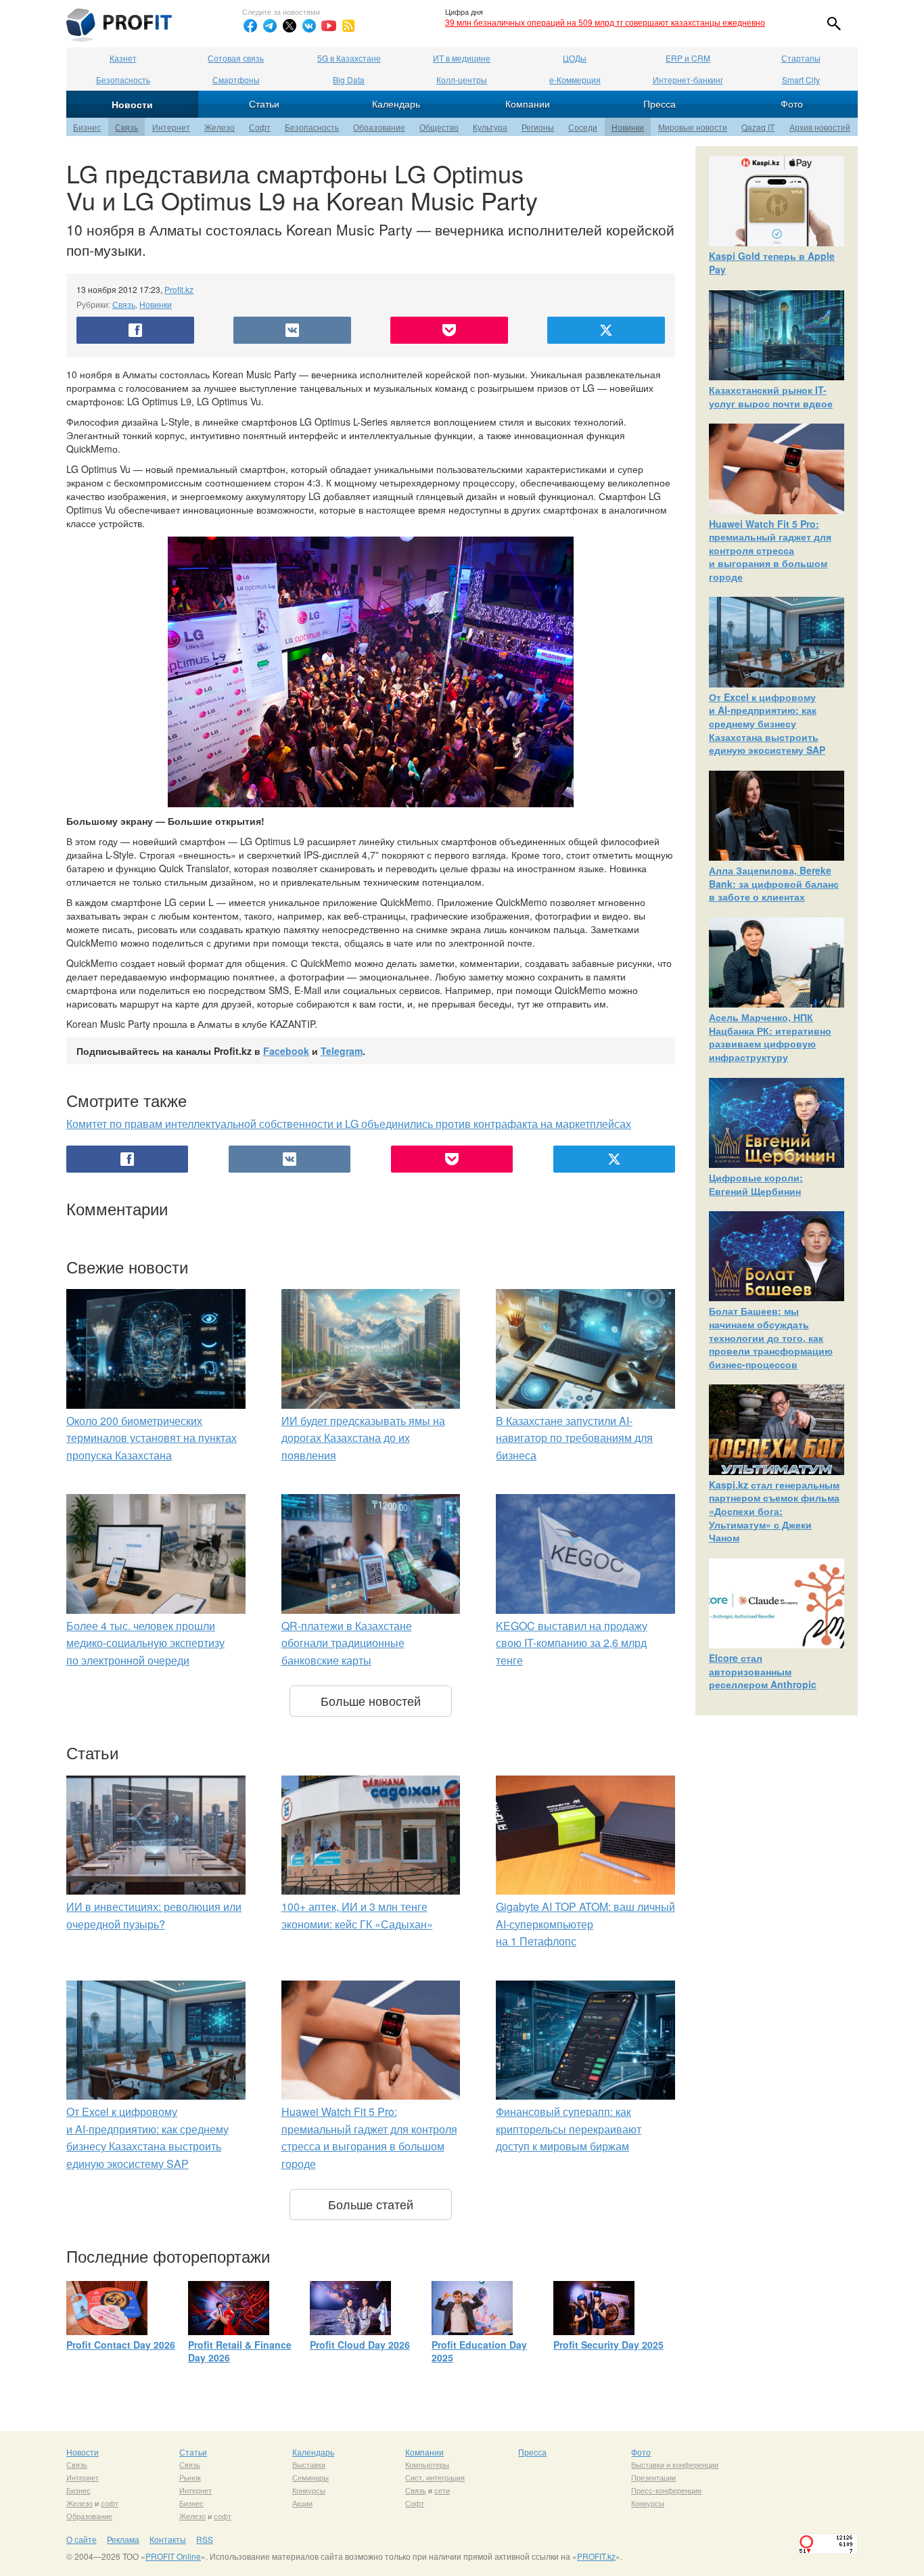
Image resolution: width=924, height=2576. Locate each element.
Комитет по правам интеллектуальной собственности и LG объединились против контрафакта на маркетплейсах (349, 1124)
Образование (379, 127)
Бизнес (87, 127)
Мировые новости (693, 127)
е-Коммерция (575, 80)
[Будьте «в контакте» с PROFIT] (309, 26)
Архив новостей (820, 127)
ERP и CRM (688, 58)
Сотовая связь (236, 58)
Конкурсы (309, 2490)
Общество (439, 127)
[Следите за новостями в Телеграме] (270, 26)
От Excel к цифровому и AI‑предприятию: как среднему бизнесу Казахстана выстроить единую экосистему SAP (767, 723)
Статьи (264, 104)
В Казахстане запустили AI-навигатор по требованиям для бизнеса (574, 1438)
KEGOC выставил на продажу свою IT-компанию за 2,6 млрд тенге (572, 1643)
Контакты (168, 2539)
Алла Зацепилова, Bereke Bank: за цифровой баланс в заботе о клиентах (774, 883)
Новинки (628, 127)
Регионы (538, 127)
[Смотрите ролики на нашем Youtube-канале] (329, 26)
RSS (205, 2539)
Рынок (190, 2477)
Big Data (349, 80)
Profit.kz (179, 289)
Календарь (396, 104)
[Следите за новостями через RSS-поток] (348, 26)
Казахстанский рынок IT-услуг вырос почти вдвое (771, 397)
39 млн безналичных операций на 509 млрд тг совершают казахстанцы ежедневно (605, 22)
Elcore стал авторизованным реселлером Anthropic (763, 1671)
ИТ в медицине (462, 58)
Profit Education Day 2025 (479, 2351)
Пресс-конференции (666, 2490)
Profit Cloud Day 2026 (360, 2345)
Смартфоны (236, 80)
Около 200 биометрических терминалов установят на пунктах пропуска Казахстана (152, 1438)
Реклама (123, 2539)
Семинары (310, 2477)
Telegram (342, 1051)
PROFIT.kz (596, 2556)
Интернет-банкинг (688, 80)
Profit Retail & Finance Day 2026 (240, 2351)
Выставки (309, 2464)
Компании (528, 104)
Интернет (171, 127)
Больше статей (371, 2204)
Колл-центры (462, 80)
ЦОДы (575, 58)
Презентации (653, 2477)
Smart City (801, 80)
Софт (260, 127)
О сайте (82, 2539)
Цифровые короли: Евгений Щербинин (756, 1184)
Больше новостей (371, 1700)
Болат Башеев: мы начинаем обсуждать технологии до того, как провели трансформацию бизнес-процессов (771, 1337)
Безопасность (123, 80)
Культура (490, 127)
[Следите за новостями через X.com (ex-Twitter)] (290, 26)
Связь (126, 127)
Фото (792, 104)
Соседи (583, 127)
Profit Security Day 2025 (608, 2345)
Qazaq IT (758, 127)
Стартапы (801, 58)
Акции (302, 2503)
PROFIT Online (173, 2556)
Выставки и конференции (675, 2464)
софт (110, 2503)
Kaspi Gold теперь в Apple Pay (772, 263)
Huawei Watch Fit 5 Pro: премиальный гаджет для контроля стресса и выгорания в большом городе (770, 550)
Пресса (660, 104)
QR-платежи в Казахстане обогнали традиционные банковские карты (347, 1643)
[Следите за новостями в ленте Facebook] (250, 26)
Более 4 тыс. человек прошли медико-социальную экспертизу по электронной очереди (145, 1643)
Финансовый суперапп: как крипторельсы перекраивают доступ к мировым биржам (569, 2129)
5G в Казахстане (349, 58)
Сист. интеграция (435, 2477)
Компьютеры (427, 2464)
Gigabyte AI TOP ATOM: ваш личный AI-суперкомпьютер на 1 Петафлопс (585, 1924)
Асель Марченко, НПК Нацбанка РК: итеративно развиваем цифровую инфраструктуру (770, 1037)
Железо (220, 127)
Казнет (123, 58)
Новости (132, 104)
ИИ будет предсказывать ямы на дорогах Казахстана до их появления (363, 1438)
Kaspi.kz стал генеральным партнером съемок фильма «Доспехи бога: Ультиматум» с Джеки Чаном (774, 1511)
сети (442, 2490)
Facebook (286, 1051)
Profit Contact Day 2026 (121, 2345)
